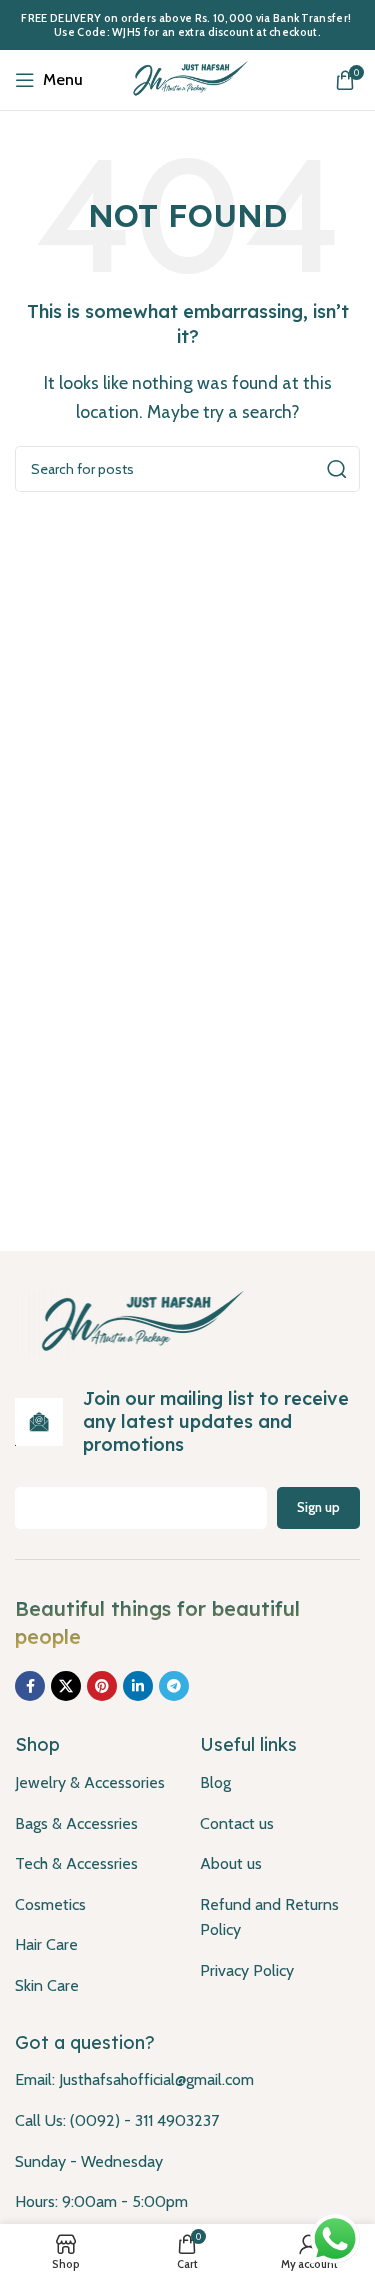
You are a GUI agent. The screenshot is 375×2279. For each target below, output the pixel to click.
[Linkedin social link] (138, 1686)
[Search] (337, 469)
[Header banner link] (187, 25)
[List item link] (92, 1783)
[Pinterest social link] (102, 1686)
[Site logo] (188, 78)
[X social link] (66, 1686)
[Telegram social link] (174, 1686)
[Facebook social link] (30, 1686)
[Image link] (137, 1321)
